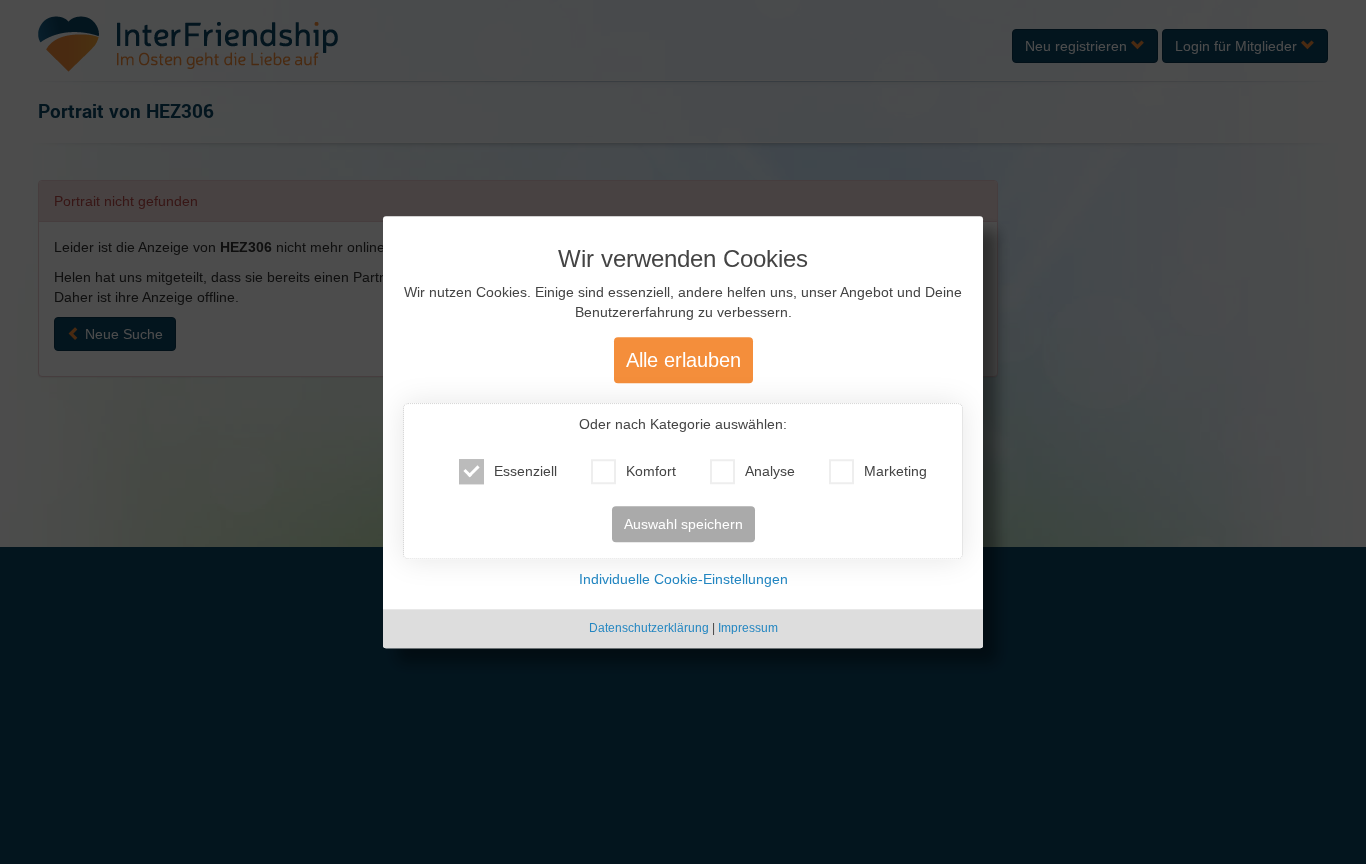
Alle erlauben (683, 361)
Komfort (651, 472)
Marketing (895, 472)
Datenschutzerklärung (649, 629)
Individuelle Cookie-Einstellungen (683, 580)
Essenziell (525, 472)
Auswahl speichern (683, 525)
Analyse (770, 472)
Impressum (748, 629)
